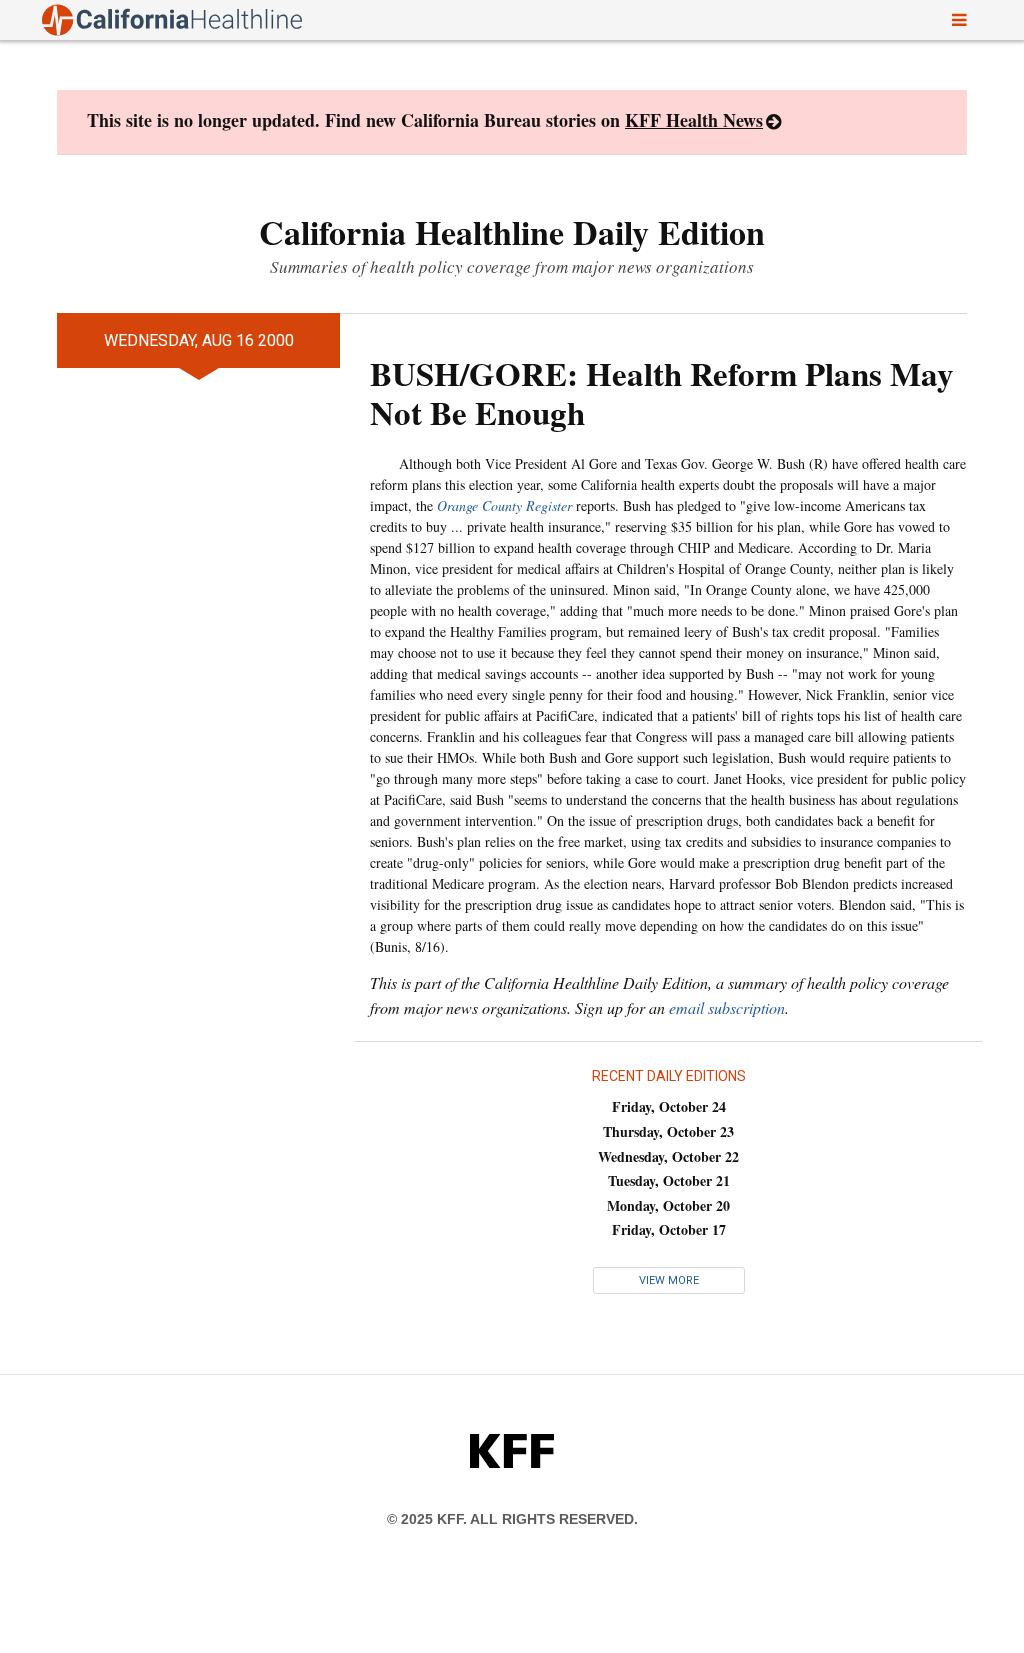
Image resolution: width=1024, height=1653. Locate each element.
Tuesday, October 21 (669, 1180)
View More (669, 1280)
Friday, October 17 (669, 1229)
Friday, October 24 (669, 1106)
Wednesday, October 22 (668, 1156)
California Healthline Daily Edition (512, 232)
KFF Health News (694, 120)
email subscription (727, 1007)
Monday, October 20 (668, 1205)
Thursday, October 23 (668, 1131)
